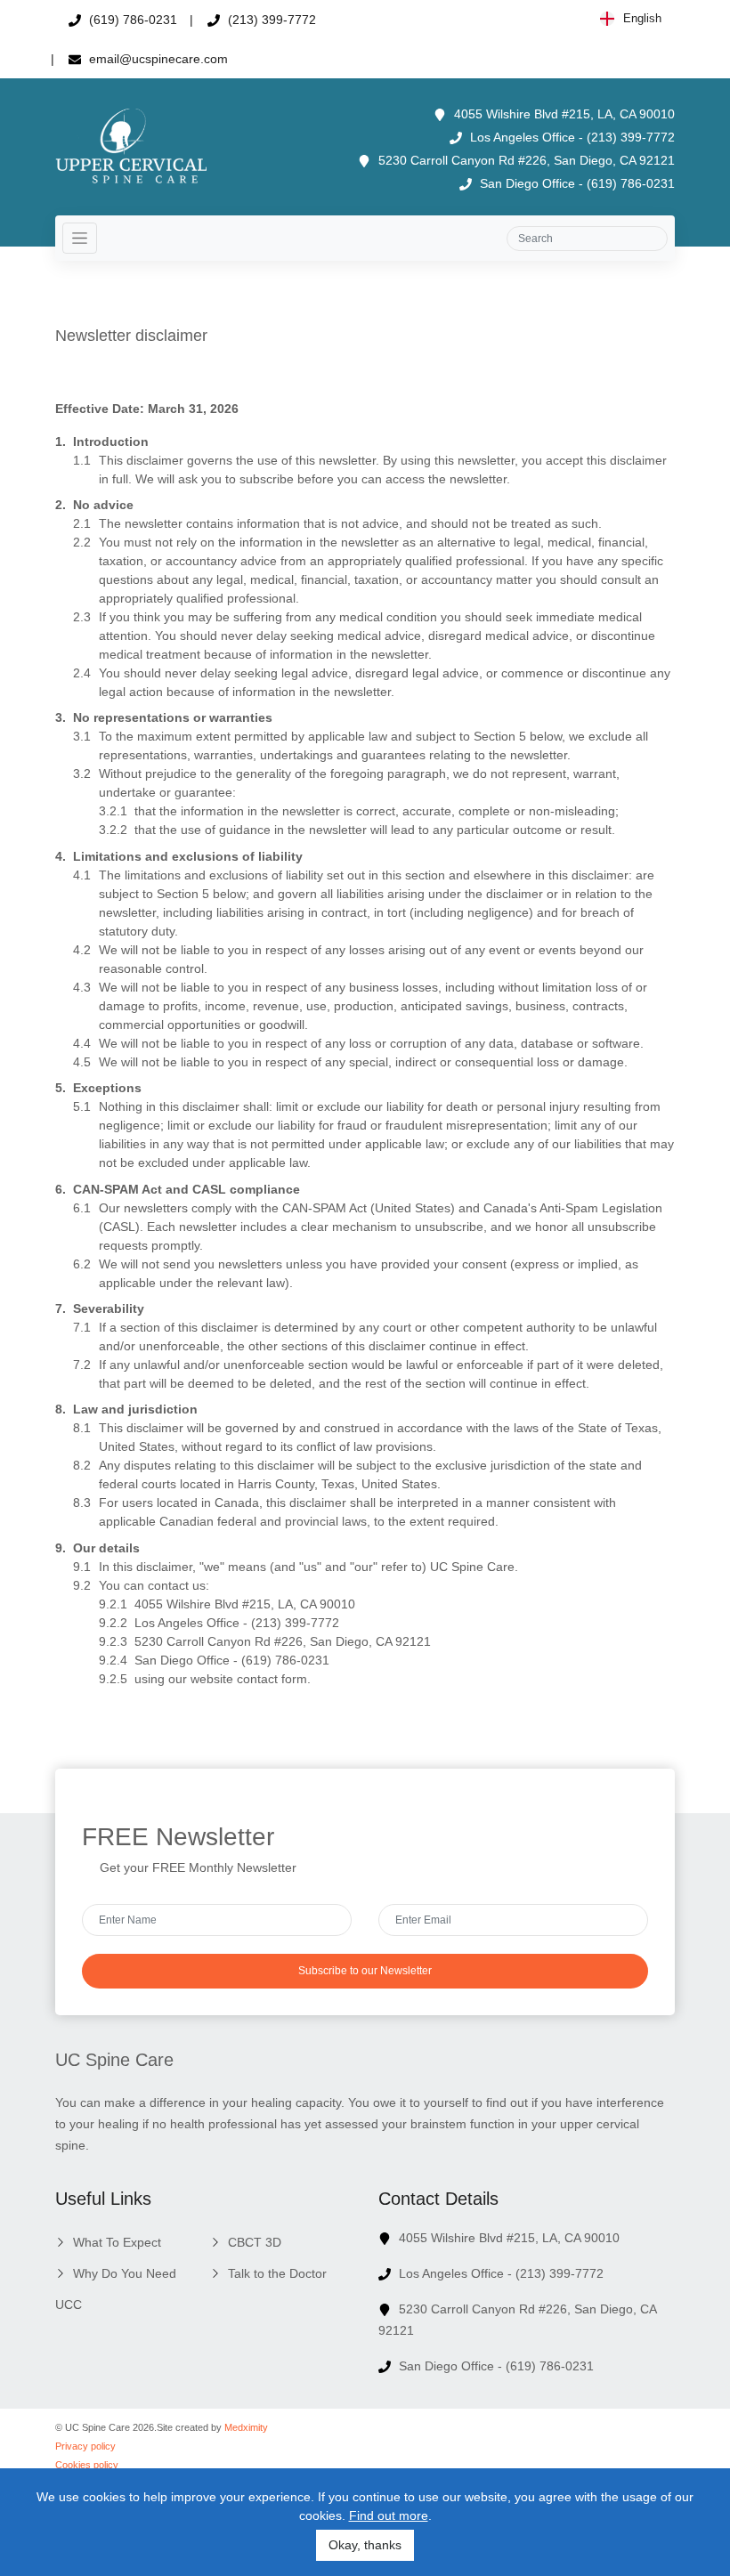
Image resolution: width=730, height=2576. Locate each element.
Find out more (389, 2515)
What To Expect (117, 2242)
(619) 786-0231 (131, 20)
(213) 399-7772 (270, 20)
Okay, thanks (365, 2545)
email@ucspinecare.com (157, 59)
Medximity (246, 2427)
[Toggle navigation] (80, 238)
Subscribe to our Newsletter (365, 1971)
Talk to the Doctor (277, 2273)
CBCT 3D (255, 2242)
